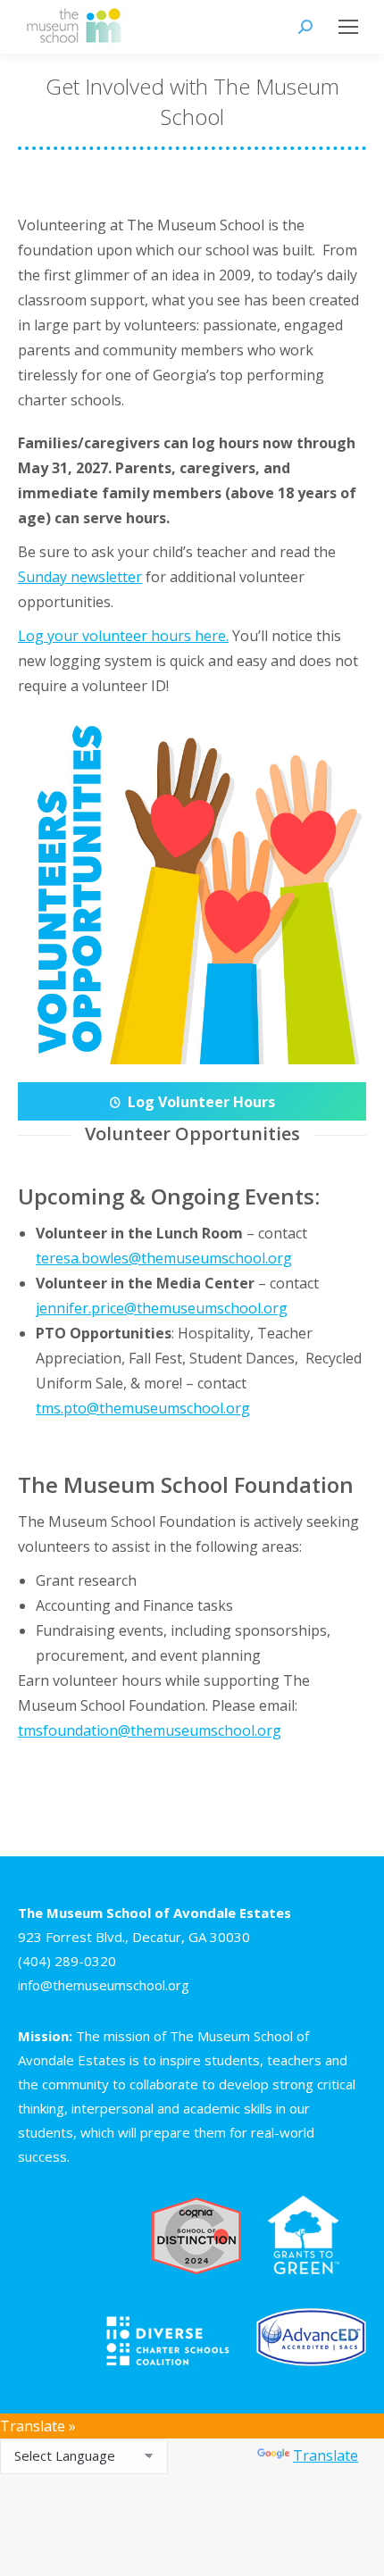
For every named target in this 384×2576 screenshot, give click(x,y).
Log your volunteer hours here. (123, 636)
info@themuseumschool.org (104, 1985)
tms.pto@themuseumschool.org (143, 1408)
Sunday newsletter (80, 577)
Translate (326, 2455)
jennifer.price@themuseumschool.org (162, 1308)
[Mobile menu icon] (348, 27)
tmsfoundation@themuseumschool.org (150, 1730)
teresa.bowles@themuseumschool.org (164, 1258)
